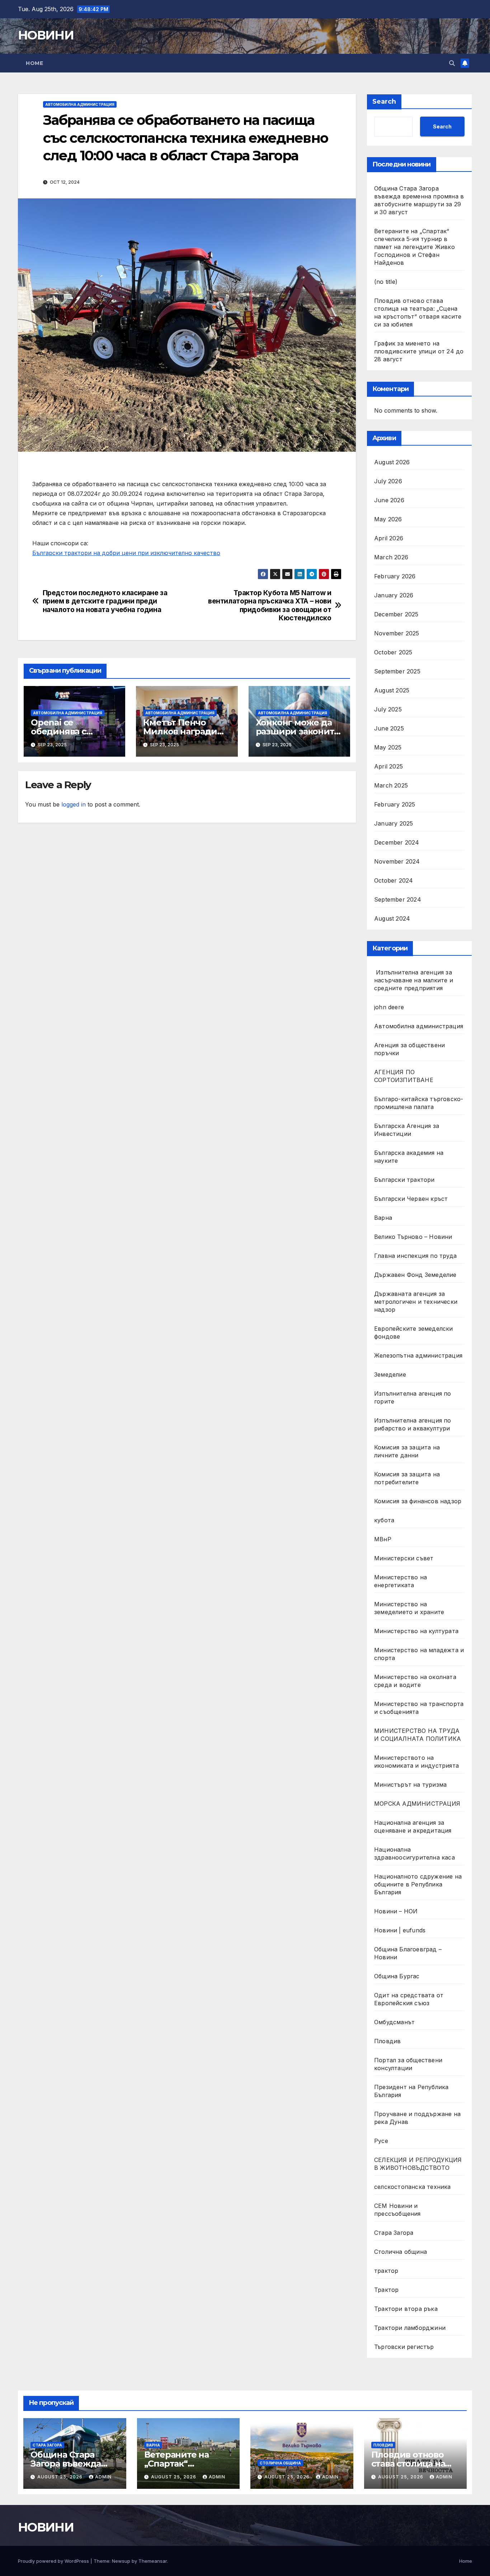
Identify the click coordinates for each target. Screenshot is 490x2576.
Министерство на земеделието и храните (409, 1608)
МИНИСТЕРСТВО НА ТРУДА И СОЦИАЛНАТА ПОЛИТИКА (418, 1735)
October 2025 (393, 652)
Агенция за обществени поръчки (409, 1049)
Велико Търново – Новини (413, 1237)
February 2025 (395, 804)
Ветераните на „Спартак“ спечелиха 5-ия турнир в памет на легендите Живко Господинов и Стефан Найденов (414, 247)
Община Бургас (397, 1976)
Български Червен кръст (411, 1199)
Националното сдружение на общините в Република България (418, 1884)
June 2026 (389, 500)
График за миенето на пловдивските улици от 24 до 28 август (419, 351)
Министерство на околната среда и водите (415, 1681)
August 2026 (392, 462)
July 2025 (388, 709)
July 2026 (388, 481)
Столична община (401, 2252)
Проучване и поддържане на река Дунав (417, 2118)
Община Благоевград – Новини (408, 1953)
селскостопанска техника (413, 2187)
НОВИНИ (46, 35)
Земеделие (390, 1374)
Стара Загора (394, 2233)
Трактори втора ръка (406, 2309)
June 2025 (389, 728)
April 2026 (389, 538)
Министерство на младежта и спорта (419, 1654)
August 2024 (392, 918)
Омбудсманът (394, 2022)
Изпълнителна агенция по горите (413, 1397)
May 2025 (388, 747)
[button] (452, 63)
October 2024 (394, 880)
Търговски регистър (404, 2347)
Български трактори (404, 1180)
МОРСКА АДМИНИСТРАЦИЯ (417, 1804)
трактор (386, 2271)
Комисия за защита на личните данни (407, 1451)
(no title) (386, 282)
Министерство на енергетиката (401, 1581)
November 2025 (397, 633)
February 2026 (395, 576)
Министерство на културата (417, 1631)
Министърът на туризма (410, 1785)
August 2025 (392, 690)
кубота (384, 1520)
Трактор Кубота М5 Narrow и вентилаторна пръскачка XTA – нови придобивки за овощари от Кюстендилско (270, 605)
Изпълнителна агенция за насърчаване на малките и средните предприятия (414, 980)
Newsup (121, 2561)
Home (34, 63)
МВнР (383, 1539)
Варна (383, 1218)
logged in (74, 804)
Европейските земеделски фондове (414, 1332)
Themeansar (153, 2561)
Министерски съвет (404, 1558)
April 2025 (388, 766)
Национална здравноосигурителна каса (414, 1853)
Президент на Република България (411, 2091)
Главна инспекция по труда (415, 1256)
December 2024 (397, 842)
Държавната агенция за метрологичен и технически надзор (416, 1302)
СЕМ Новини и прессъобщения (397, 2210)
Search (384, 102)
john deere (389, 1007)
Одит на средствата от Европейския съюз (409, 1999)
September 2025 (397, 671)
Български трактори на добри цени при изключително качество (126, 553)
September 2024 (398, 899)
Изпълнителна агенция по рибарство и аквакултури (413, 1424)
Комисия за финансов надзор (418, 1501)
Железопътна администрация (418, 1355)
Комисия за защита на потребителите (407, 1478)
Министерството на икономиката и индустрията (417, 1762)
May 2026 (388, 519)
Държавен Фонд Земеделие (415, 1275)
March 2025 (391, 785)
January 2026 (394, 595)
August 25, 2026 (61, 2477)
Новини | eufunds (400, 1930)
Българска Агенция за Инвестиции (407, 1130)
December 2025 (396, 614)
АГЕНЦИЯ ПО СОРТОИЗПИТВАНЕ (404, 1076)
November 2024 (397, 861)
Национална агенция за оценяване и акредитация (413, 1827)
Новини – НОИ (396, 1911)
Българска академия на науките (409, 1157)
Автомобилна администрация (80, 104)
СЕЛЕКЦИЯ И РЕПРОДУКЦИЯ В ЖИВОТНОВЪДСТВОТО (418, 2164)
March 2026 (391, 557)
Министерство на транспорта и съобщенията (419, 1708)
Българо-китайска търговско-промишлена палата (419, 1103)
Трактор (386, 2290)
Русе (381, 2141)
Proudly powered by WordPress (54, 2561)
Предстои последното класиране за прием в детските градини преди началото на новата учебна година (105, 601)
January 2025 (394, 823)
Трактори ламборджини (410, 2328)
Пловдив (387, 2041)
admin (103, 2477)
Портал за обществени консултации (408, 2064)
